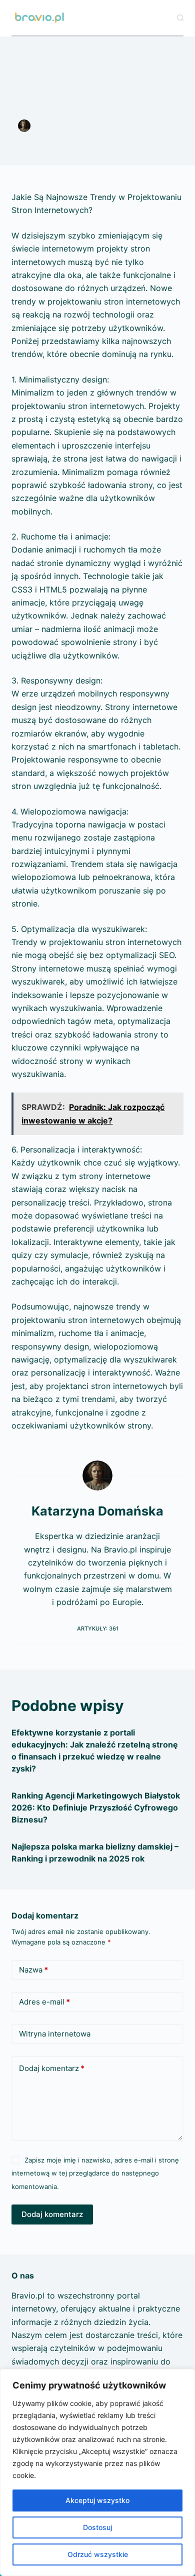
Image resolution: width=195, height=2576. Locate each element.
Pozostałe (97, 137)
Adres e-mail (44, 2002)
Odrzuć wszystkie (98, 2554)
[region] (97, 2472)
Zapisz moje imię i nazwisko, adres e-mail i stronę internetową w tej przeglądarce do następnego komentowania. (95, 2173)
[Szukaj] (180, 18)
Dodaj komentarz (52, 2068)
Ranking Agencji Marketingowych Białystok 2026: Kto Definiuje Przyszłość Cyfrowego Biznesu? (96, 1807)
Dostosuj (97, 2527)
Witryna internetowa (55, 2034)
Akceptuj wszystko (97, 2500)
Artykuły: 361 (98, 1628)
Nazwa (33, 1970)
